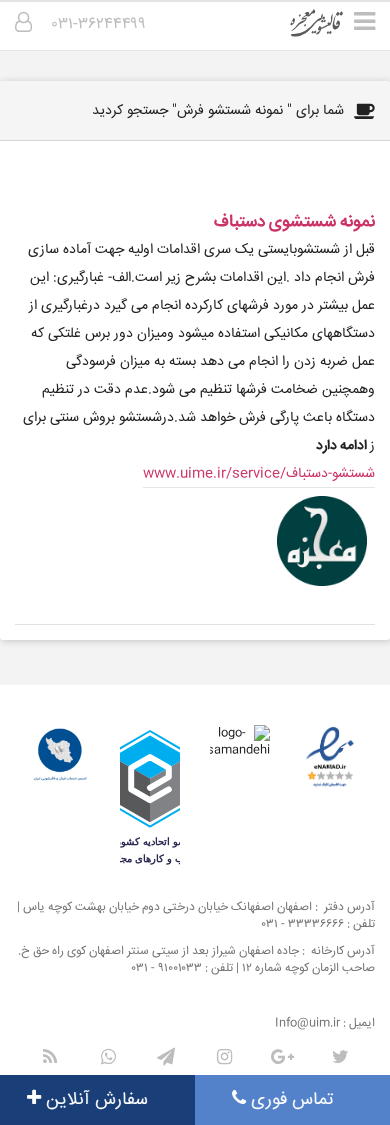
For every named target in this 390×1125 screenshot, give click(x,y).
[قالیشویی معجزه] (329, 30)
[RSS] (50, 1057)
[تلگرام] (166, 1057)
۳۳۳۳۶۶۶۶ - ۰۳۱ (303, 924)
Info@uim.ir (307, 1023)
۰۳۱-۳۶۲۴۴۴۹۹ (99, 24)
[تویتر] (340, 1057)
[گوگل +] (282, 1057)
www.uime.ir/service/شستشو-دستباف (259, 474)
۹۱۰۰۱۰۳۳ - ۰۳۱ (167, 968)
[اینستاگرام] (224, 1057)
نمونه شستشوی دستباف (294, 222)
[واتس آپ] (108, 1057)
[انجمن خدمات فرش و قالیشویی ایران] (60, 755)
